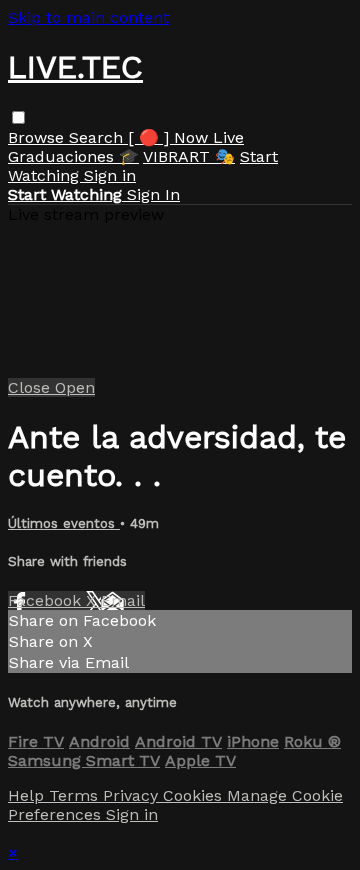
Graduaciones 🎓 (73, 156)
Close (31, 387)
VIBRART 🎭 (189, 156)
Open (75, 387)
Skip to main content (88, 17)
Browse (38, 137)
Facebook (47, 600)
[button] (18, 117)
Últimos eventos (64, 523)
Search (98, 137)
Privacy (133, 795)
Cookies (195, 795)
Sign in (110, 175)
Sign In (153, 194)
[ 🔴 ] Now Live (186, 137)
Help (28, 795)
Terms (76, 795)
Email (123, 600)
